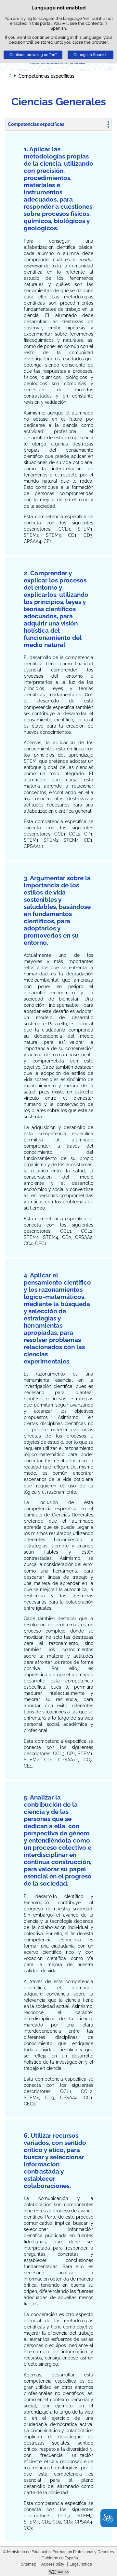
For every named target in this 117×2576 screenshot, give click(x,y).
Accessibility (53, 2564)
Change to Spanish (91, 55)
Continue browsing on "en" (33, 55)
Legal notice (81, 2564)
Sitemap (29, 2564)
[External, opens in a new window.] (58, 2573)
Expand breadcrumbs (8, 76)
